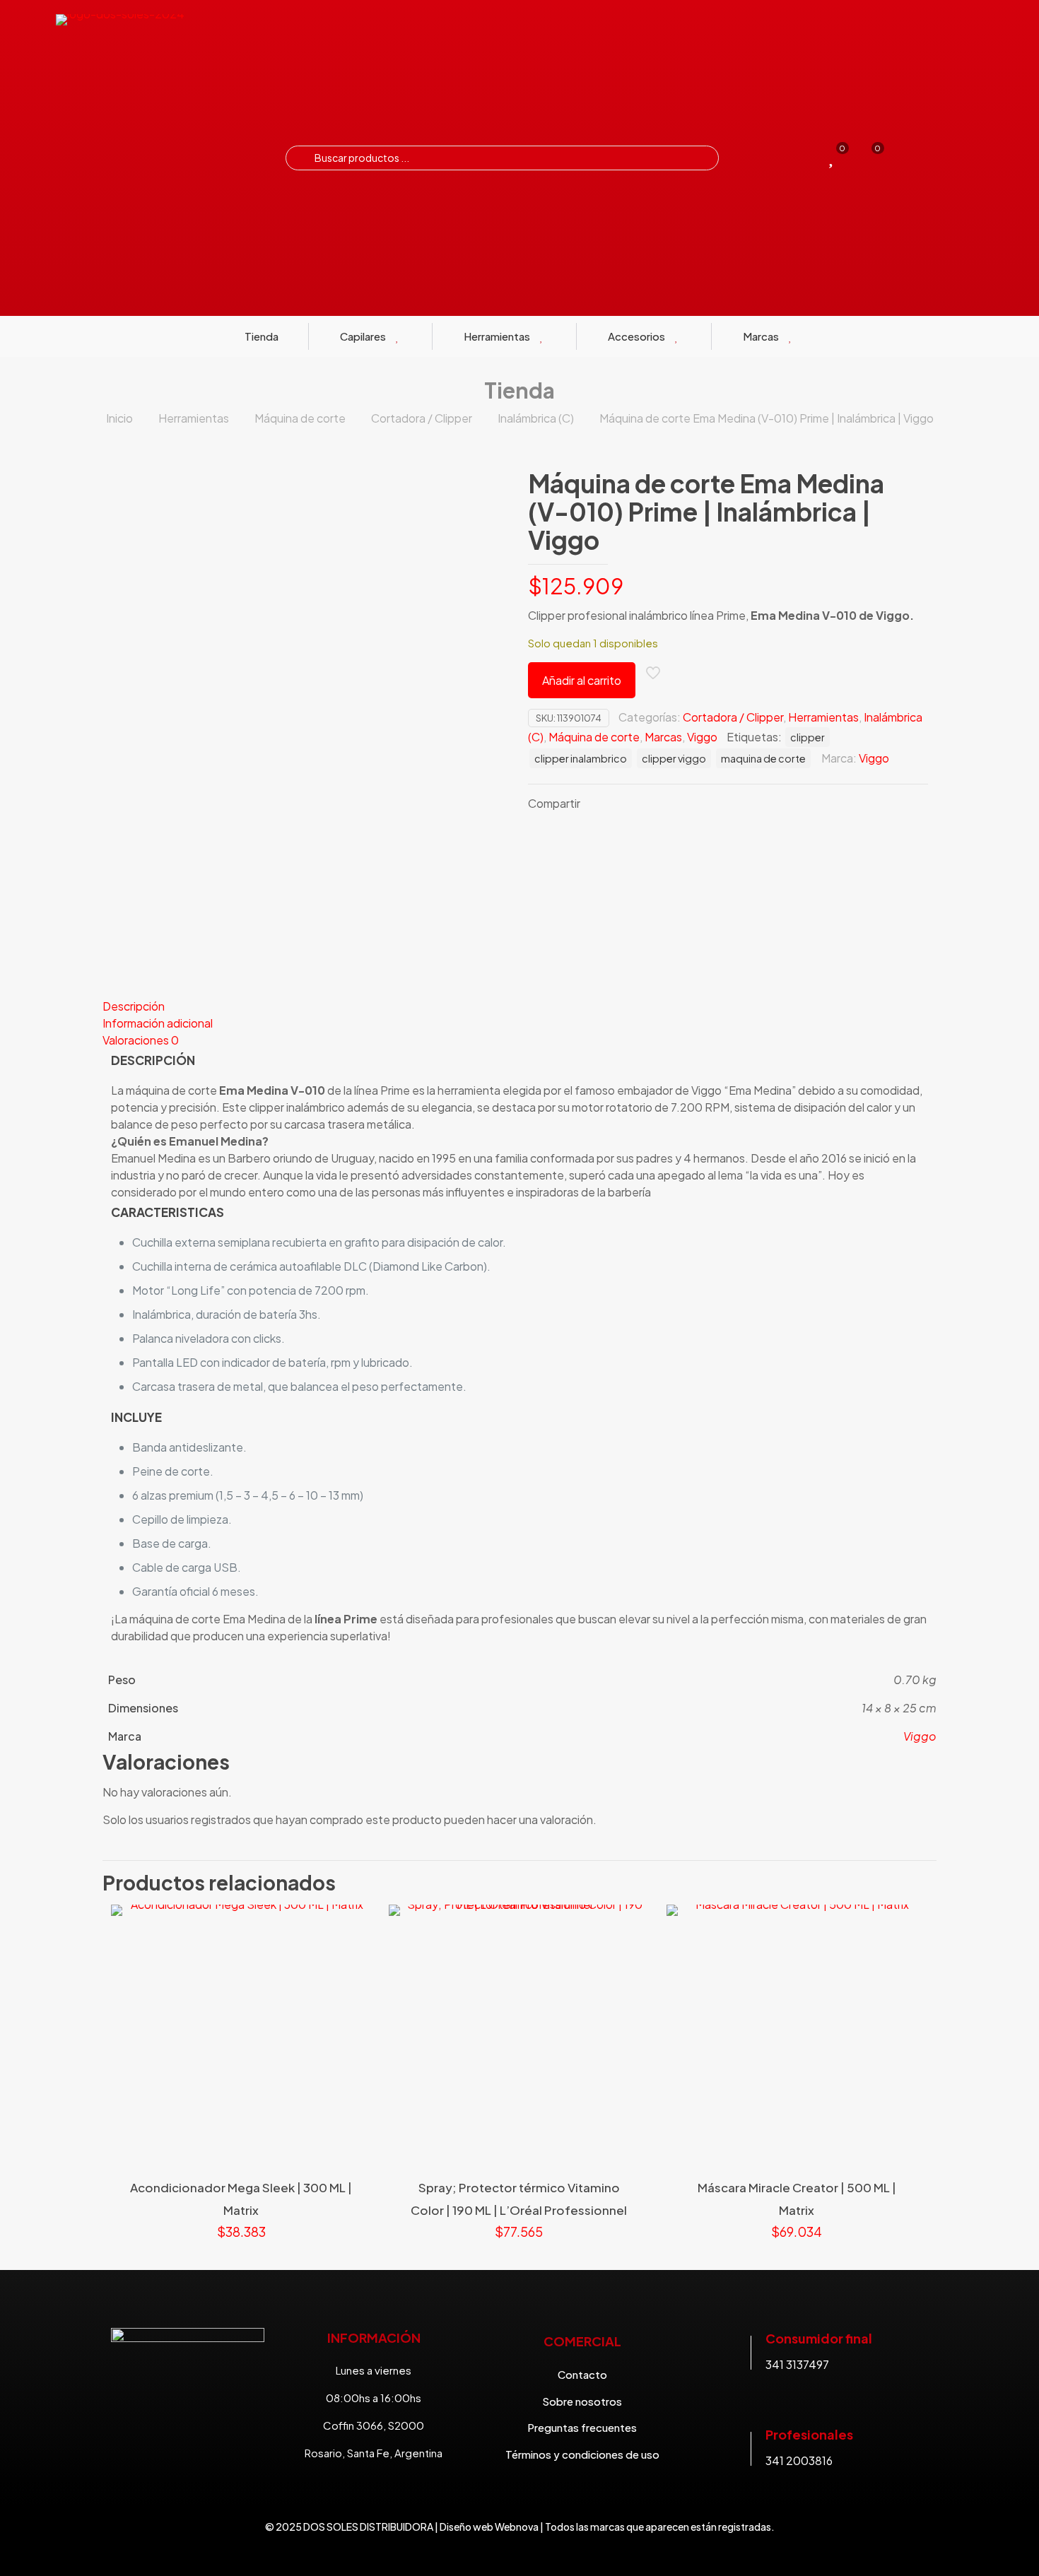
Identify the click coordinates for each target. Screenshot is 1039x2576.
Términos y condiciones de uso (582, 2454)
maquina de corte (763, 758)
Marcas (663, 737)
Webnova (517, 2527)
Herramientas (194, 418)
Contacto (582, 2374)
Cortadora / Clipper (422, 418)
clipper (808, 737)
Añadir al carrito (582, 680)
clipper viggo (674, 758)
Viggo (702, 737)
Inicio (119, 418)
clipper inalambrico (581, 758)
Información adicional (158, 1023)
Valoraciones (141, 1040)
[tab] (519, 1006)
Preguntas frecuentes (582, 2427)
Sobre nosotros (582, 2401)
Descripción (134, 1006)
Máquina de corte (300, 418)
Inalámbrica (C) (536, 418)
